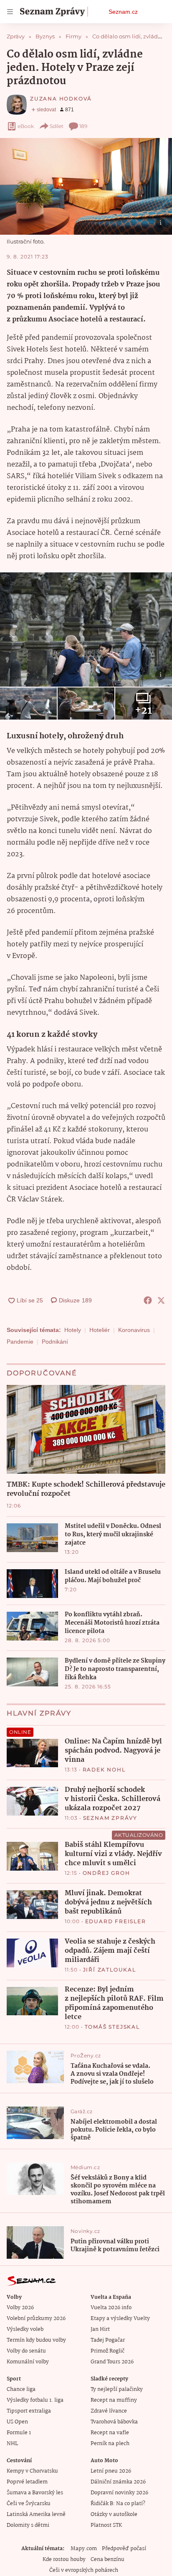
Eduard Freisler (116, 1921)
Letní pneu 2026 (111, 2471)
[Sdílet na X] (161, 1300)
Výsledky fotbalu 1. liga (35, 2400)
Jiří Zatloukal (110, 1970)
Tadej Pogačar (108, 2340)
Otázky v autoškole (114, 2515)
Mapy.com (84, 2549)
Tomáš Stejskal (112, 2027)
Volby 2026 (20, 2308)
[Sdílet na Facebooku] (148, 1300)
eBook (26, 126)
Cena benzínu (107, 2560)
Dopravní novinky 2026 (119, 2493)
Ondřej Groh (106, 1873)
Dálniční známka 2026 (118, 2482)
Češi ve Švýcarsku (29, 2504)
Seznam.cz (123, 12)
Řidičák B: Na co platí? (118, 2504)
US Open (17, 2422)
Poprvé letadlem (27, 2482)
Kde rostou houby (64, 2560)
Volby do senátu (26, 2351)
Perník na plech (110, 2444)
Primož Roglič (107, 2351)
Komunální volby (28, 2362)
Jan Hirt (100, 2329)
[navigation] (10, 12)
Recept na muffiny (114, 2400)
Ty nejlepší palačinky (117, 2389)
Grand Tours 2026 (112, 2362)
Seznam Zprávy (110, 1818)
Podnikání (55, 1342)
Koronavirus (134, 1330)
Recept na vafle (110, 2433)
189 (83, 126)
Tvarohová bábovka (114, 2422)
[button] (86, 186)
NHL (12, 2444)
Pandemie (20, 1342)
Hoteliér (100, 1330)
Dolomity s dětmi (28, 2525)
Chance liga (21, 2389)
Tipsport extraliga (29, 2411)
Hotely (73, 1330)
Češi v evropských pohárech (84, 2570)
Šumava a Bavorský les (35, 2493)
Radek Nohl (104, 1770)
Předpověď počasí (124, 2549)
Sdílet (57, 126)
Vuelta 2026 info (111, 2308)
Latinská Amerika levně (36, 2515)
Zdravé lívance (109, 2411)
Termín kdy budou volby (36, 2340)
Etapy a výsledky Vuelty (120, 2319)
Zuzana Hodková (61, 99)
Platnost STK (106, 2525)
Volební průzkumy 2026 (36, 2319)
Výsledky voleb (25, 2329)
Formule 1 (19, 2433)
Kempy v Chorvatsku (32, 2471)
